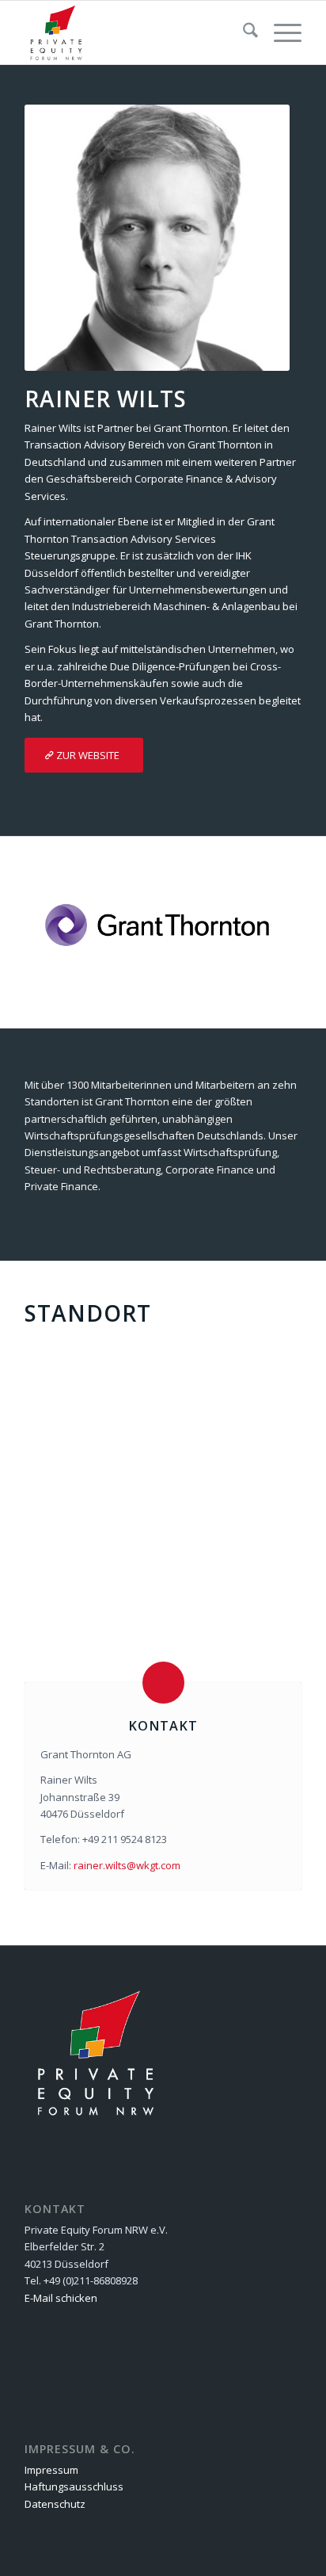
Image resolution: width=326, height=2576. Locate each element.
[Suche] (243, 32)
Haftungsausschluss (74, 2486)
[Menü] (280, 32)
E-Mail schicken (61, 2298)
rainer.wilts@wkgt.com (127, 1865)
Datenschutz (55, 2504)
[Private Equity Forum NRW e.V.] (135, 32)
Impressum (51, 2470)
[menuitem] (243, 32)
